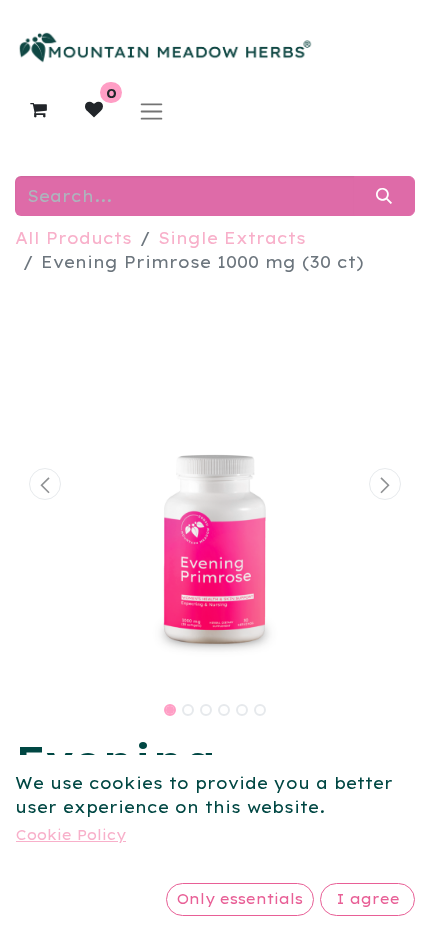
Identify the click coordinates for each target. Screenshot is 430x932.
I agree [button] (368, 899)
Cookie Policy (71, 835)
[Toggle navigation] (151, 110)
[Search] (384, 196)
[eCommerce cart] (38, 110)
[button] (45, 484)
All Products (73, 238)
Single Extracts (232, 238)
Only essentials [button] (240, 899)
